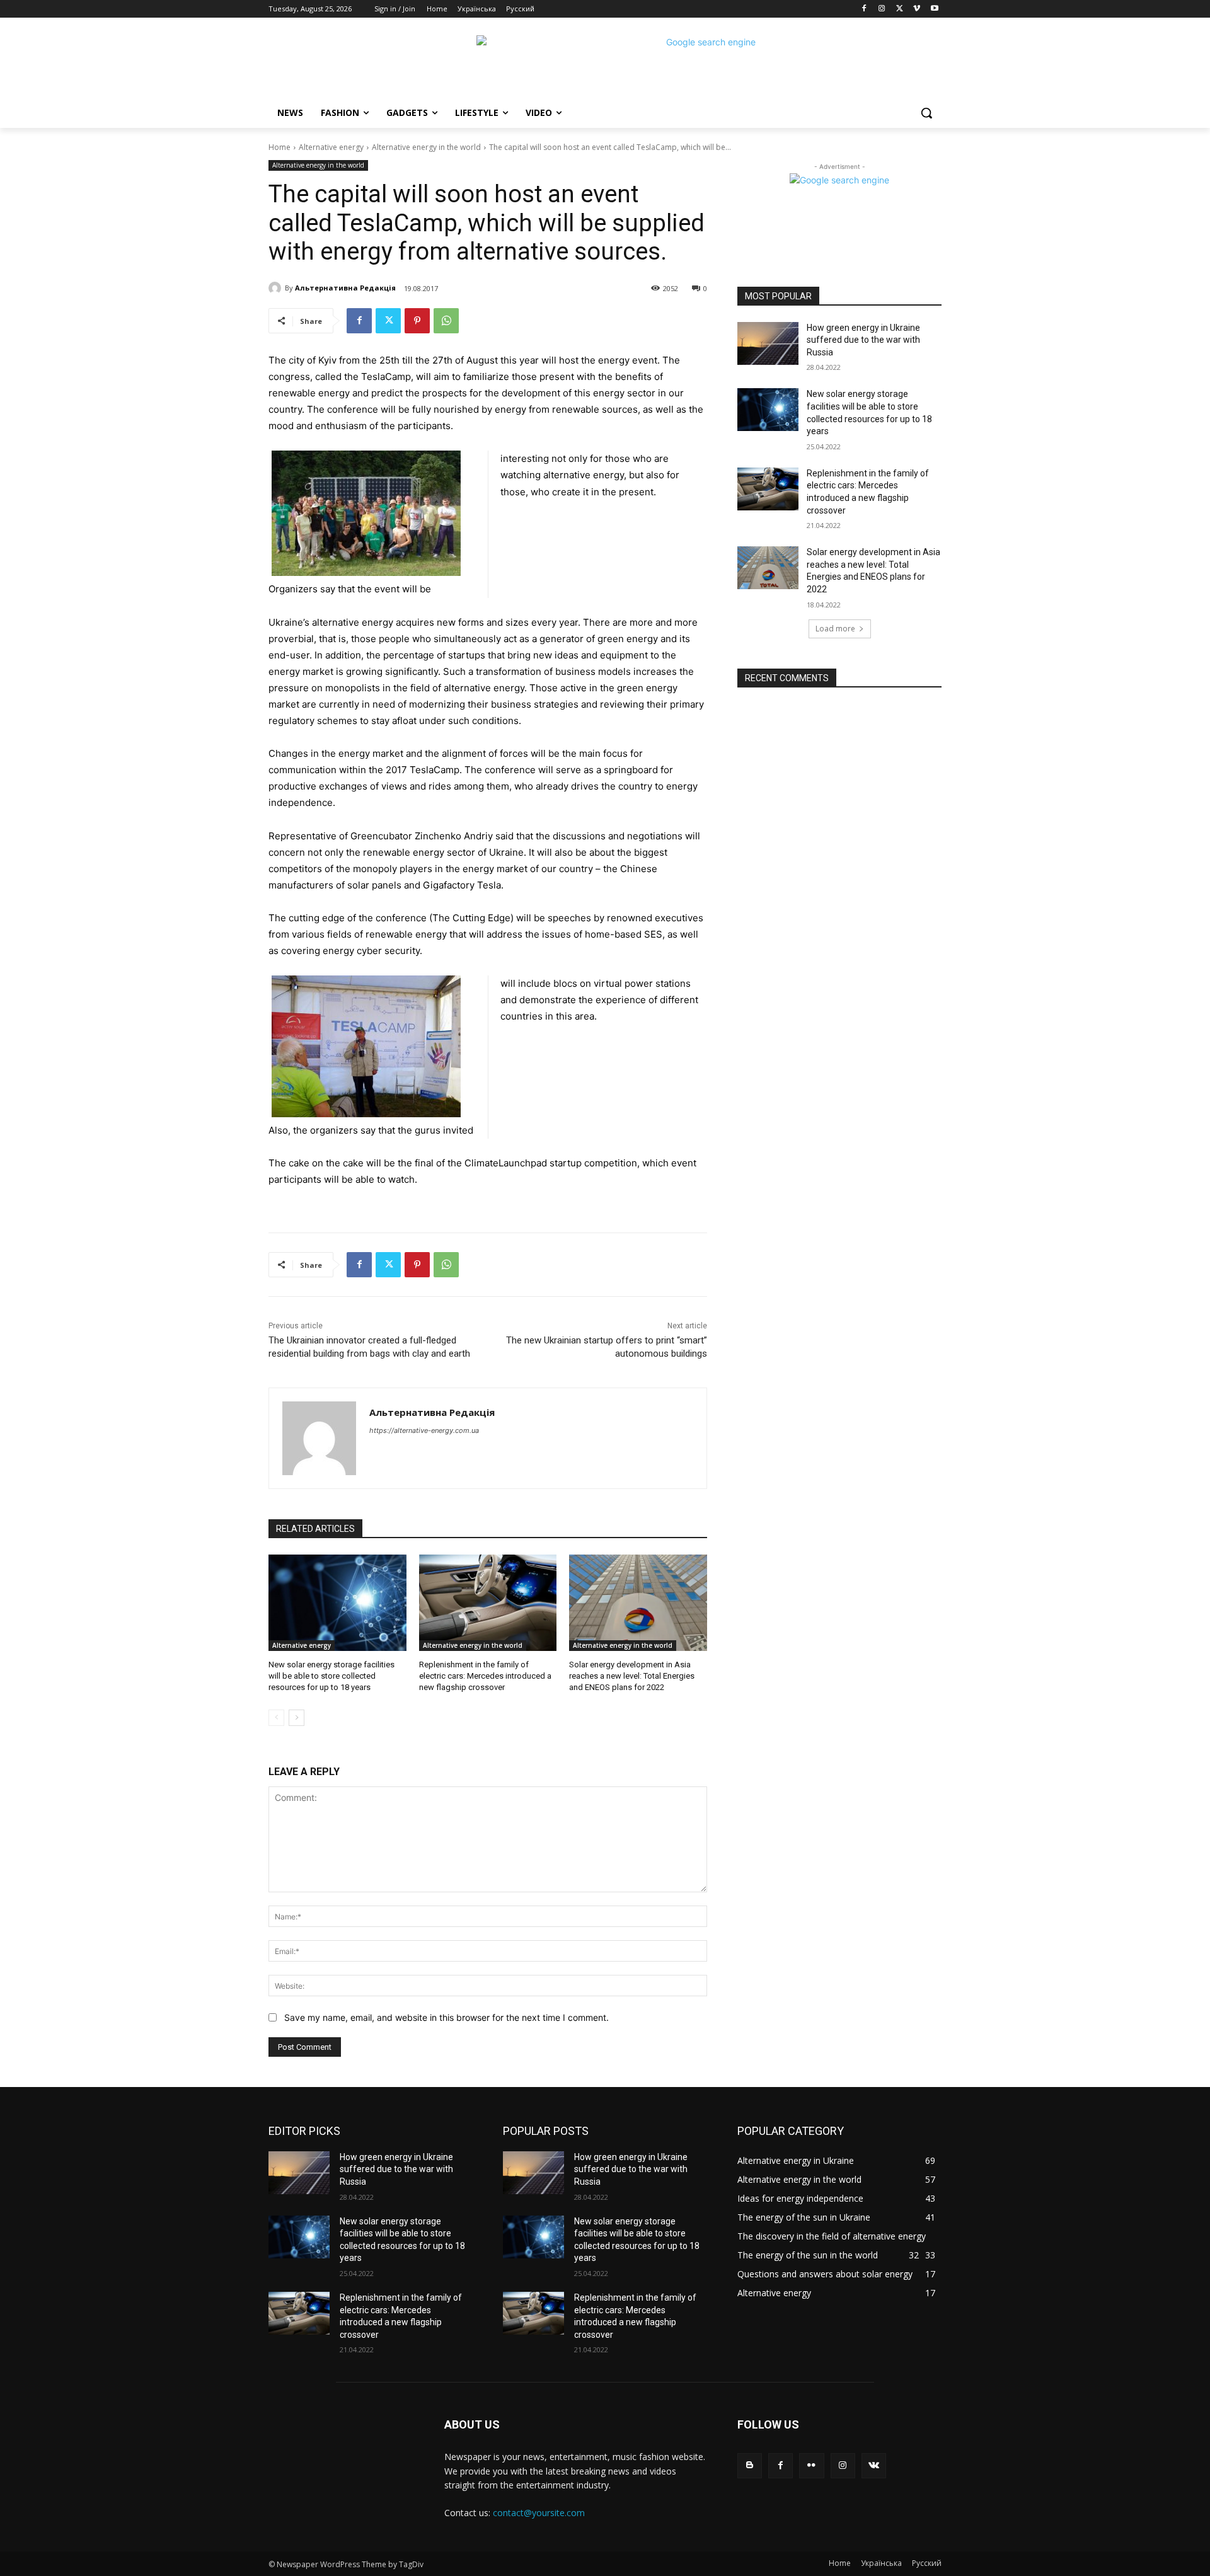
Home (279, 147)
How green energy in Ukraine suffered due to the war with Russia (863, 340)
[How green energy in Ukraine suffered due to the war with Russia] (768, 343)
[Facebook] (864, 9)
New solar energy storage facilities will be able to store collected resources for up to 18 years (331, 1676)
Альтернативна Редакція (345, 288)
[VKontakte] (874, 2465)
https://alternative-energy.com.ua (424, 1430)
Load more (835, 629)
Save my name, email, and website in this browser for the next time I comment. (447, 2017)
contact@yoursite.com (539, 2513)
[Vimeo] (917, 9)
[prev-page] (276, 1718)
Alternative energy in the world (426, 147)
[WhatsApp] (446, 321)
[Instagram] (882, 9)
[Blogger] (750, 2465)
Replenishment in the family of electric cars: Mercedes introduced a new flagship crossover (485, 1676)
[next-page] (297, 1718)
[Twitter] (900, 9)
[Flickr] (811, 2465)
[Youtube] (934, 9)
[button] (926, 113)
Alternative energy (331, 147)
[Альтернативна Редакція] (277, 288)
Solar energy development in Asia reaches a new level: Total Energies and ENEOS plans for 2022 (632, 1676)
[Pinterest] (417, 321)
